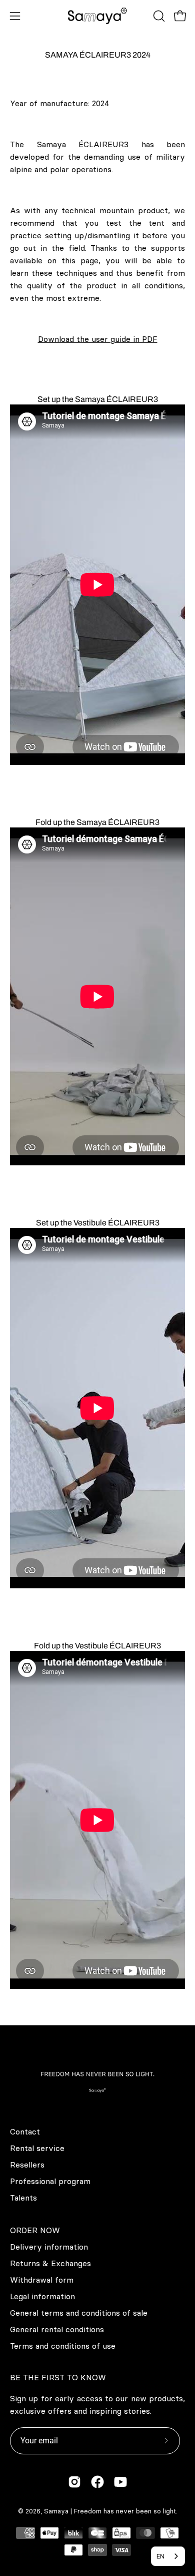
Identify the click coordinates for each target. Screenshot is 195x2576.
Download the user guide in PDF (98, 339)
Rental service (37, 2148)
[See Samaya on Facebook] (97, 2482)
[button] (158, 16)
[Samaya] (97, 16)
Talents (23, 2198)
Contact (25, 2131)
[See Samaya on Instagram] (74, 2482)
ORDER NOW (35, 2230)
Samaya (56, 2511)
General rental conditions (57, 2329)
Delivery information (49, 2247)
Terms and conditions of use (63, 2346)
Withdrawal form (42, 2280)
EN (160, 2556)
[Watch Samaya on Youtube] (120, 2482)
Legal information (42, 2296)
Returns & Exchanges (50, 2263)
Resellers (27, 2165)
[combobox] (168, 2556)
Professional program (50, 2181)
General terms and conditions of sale (79, 2313)
